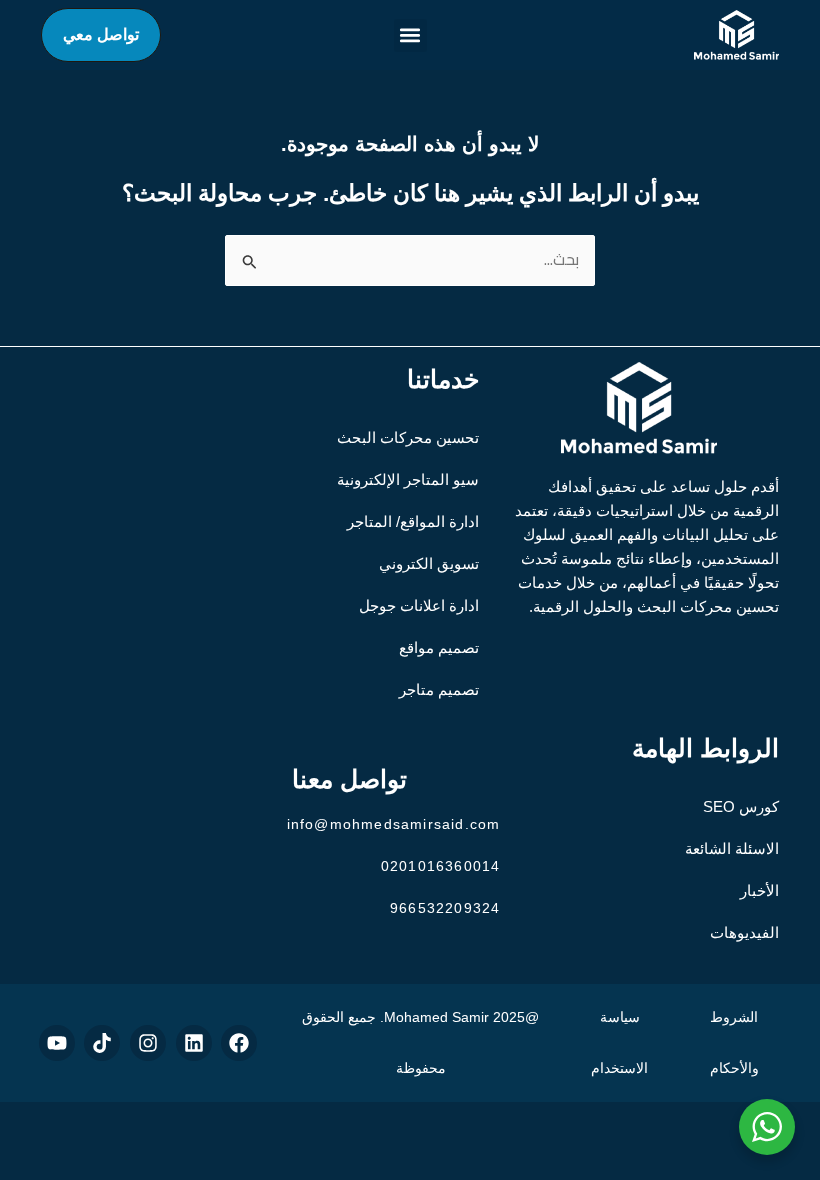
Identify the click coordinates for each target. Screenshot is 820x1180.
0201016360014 (441, 866)
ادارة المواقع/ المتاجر (413, 521)
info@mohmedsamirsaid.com (394, 824)
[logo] (736, 35)
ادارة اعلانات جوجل (419, 605)
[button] (410, 35)
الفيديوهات (744, 932)
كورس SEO (741, 806)
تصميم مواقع (439, 647)
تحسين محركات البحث (408, 437)
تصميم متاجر (439, 689)
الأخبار (759, 890)
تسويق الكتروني (429, 563)
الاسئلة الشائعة (732, 848)
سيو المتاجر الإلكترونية (408, 479)
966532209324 (445, 908)
